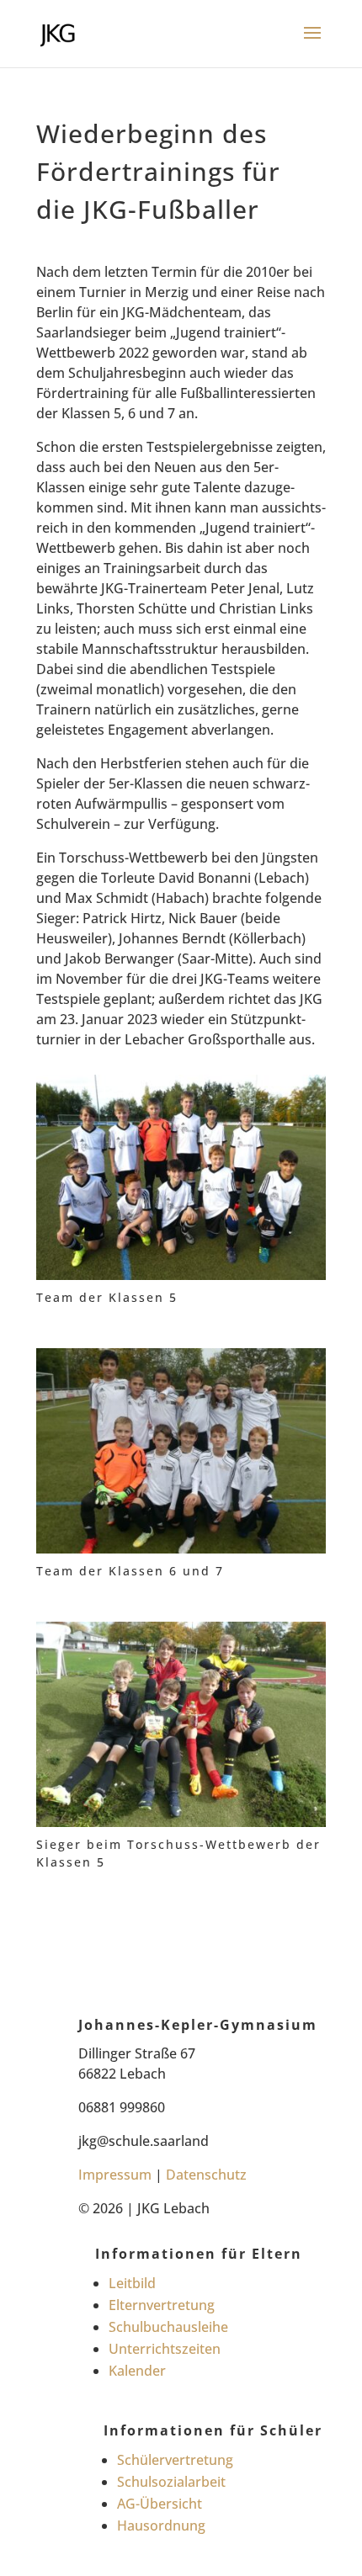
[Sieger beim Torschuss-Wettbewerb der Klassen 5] (181, 1827)
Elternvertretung (162, 2305)
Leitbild (132, 2283)
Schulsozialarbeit (171, 2482)
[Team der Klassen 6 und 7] (181, 1554)
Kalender (137, 2371)
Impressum (115, 2175)
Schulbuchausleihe (168, 2327)
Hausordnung (161, 2526)
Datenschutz (206, 2175)
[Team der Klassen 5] (181, 1280)
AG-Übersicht (160, 2504)
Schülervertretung (175, 2460)
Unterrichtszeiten (165, 2349)
